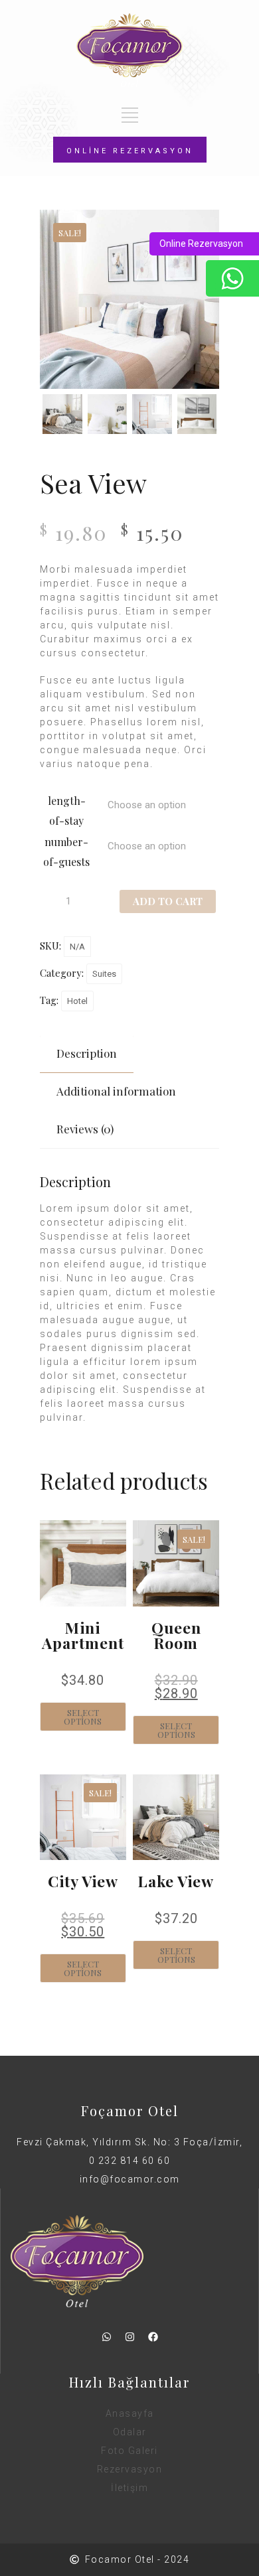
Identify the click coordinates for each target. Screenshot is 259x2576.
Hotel (77, 1001)
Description (87, 1053)
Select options (83, 1717)
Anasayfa (130, 2413)
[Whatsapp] (106, 2337)
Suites (104, 974)
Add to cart (168, 901)
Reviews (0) (85, 1129)
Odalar (130, 2432)
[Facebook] (153, 2337)
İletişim (129, 2488)
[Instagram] (129, 2337)
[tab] (87, 1053)
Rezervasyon (130, 2469)
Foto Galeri (129, 2451)
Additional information (116, 1091)
